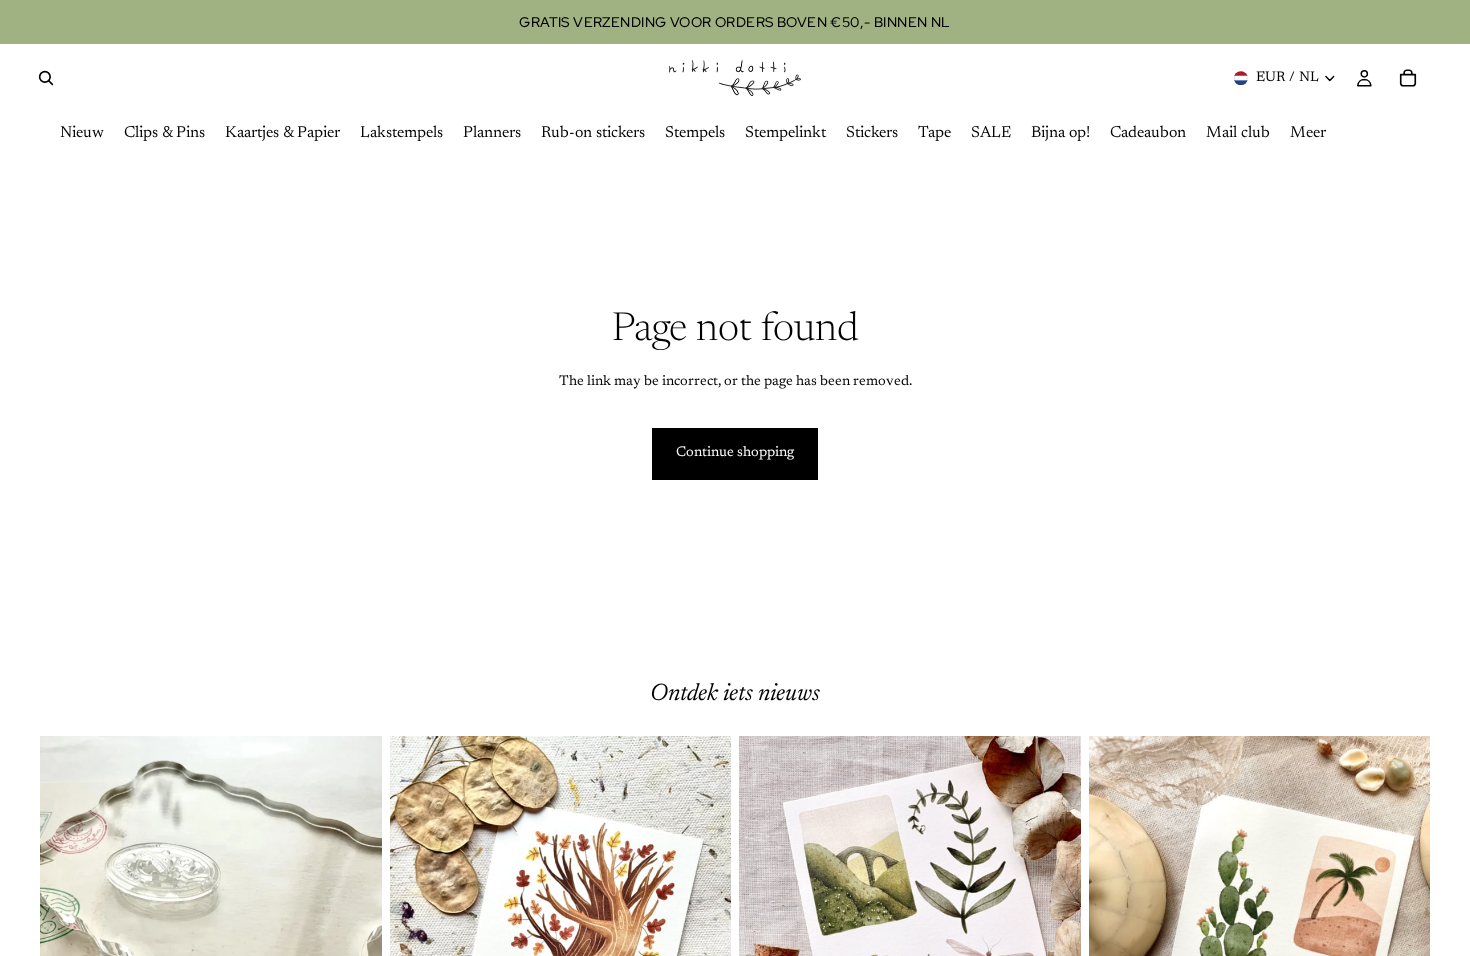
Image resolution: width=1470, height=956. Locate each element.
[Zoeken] (46, 78)
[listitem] (1308, 133)
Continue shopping (735, 453)
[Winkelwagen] (1408, 78)
